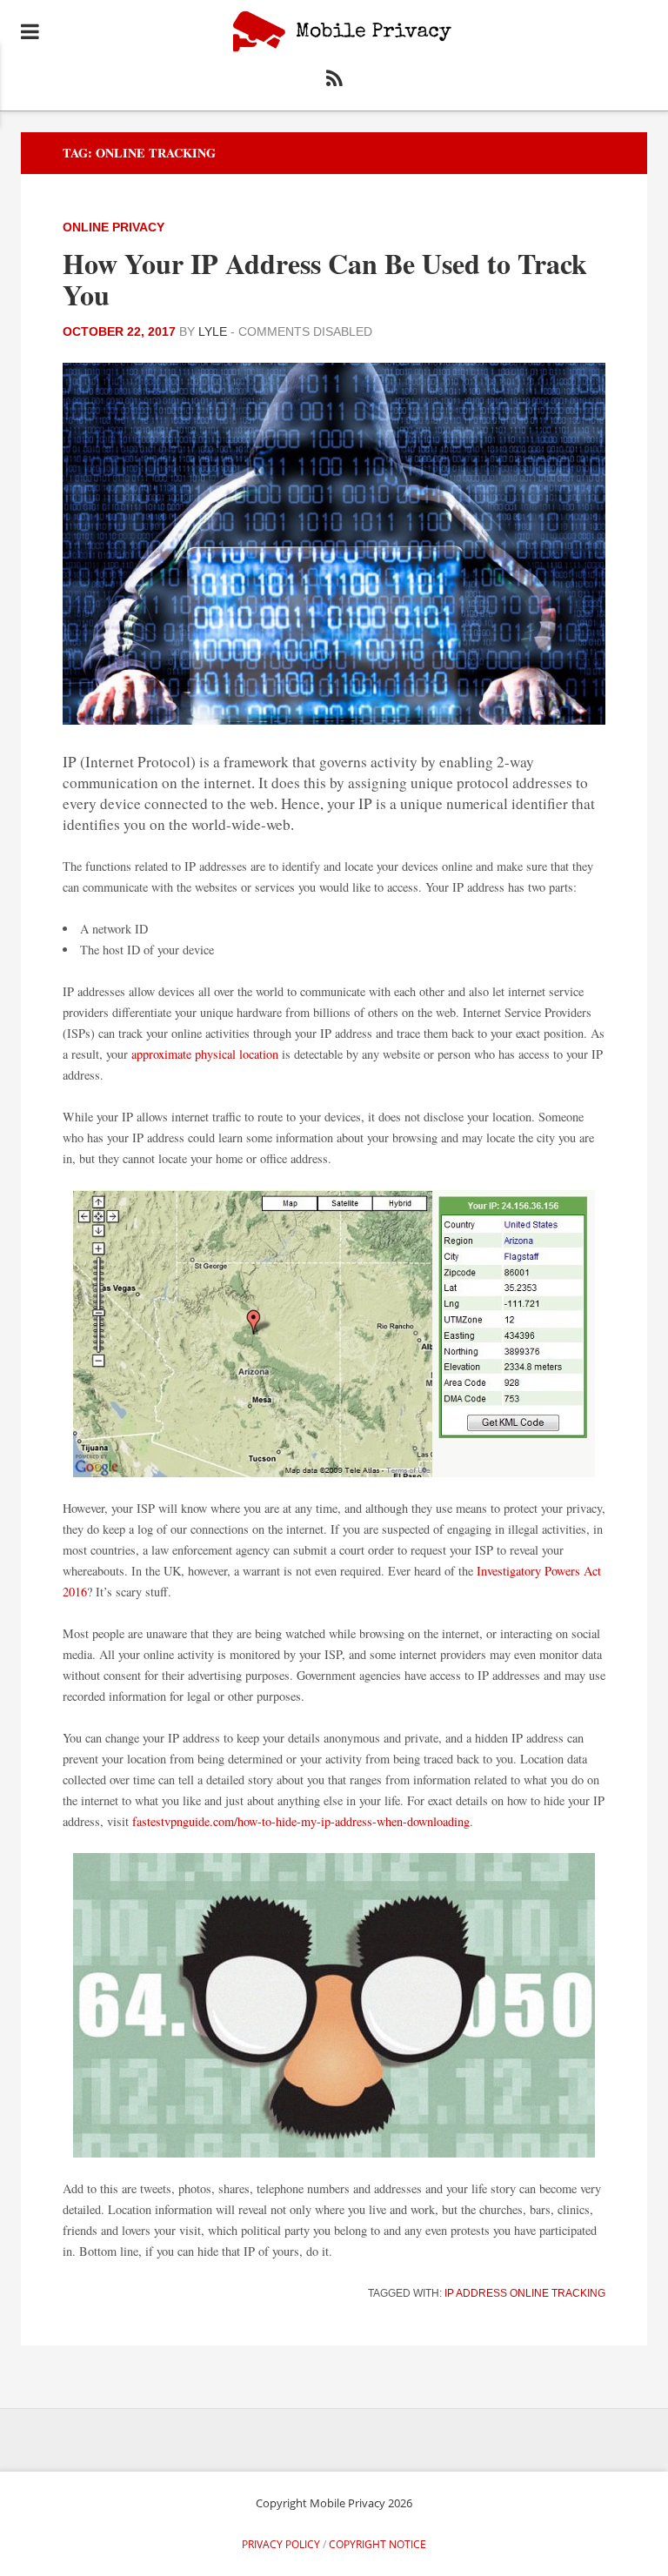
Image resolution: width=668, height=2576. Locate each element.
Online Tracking (558, 2293)
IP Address (476, 2293)
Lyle (213, 331)
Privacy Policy (281, 2544)
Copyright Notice (377, 2544)
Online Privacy (114, 227)
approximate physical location (205, 1054)
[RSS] (334, 81)
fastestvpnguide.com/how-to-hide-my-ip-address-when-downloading (301, 1821)
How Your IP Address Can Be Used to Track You (325, 279)
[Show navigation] (30, 31)
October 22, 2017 (119, 331)
